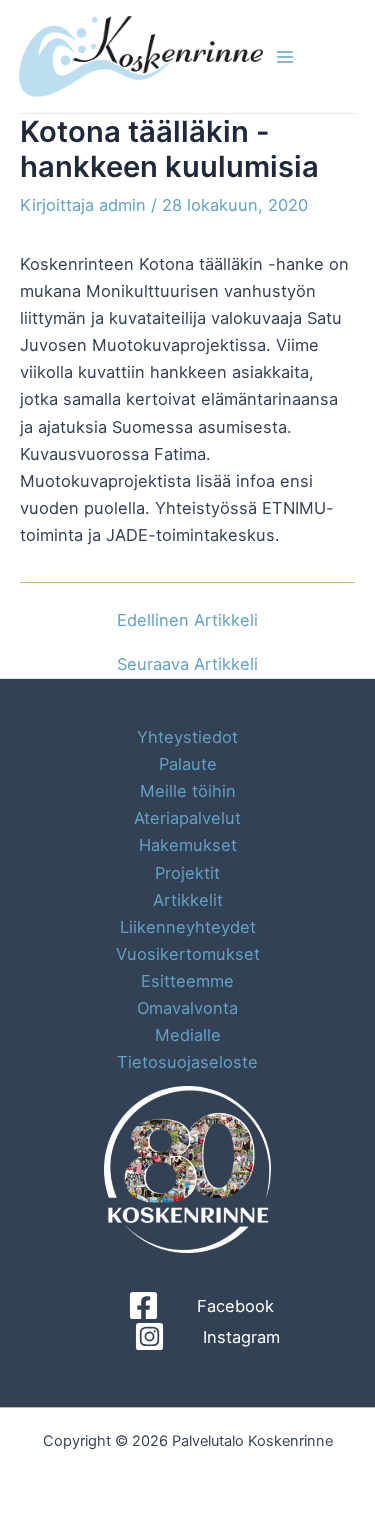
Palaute (188, 764)
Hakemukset (188, 845)
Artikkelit (188, 900)
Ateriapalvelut (187, 818)
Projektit (187, 873)
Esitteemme (187, 981)
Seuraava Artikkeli (187, 664)
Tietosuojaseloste (187, 1062)
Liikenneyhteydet (188, 927)
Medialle (188, 1035)
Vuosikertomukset (188, 954)
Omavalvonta (187, 1008)
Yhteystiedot (187, 737)
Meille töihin (188, 791)
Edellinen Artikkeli (187, 620)
